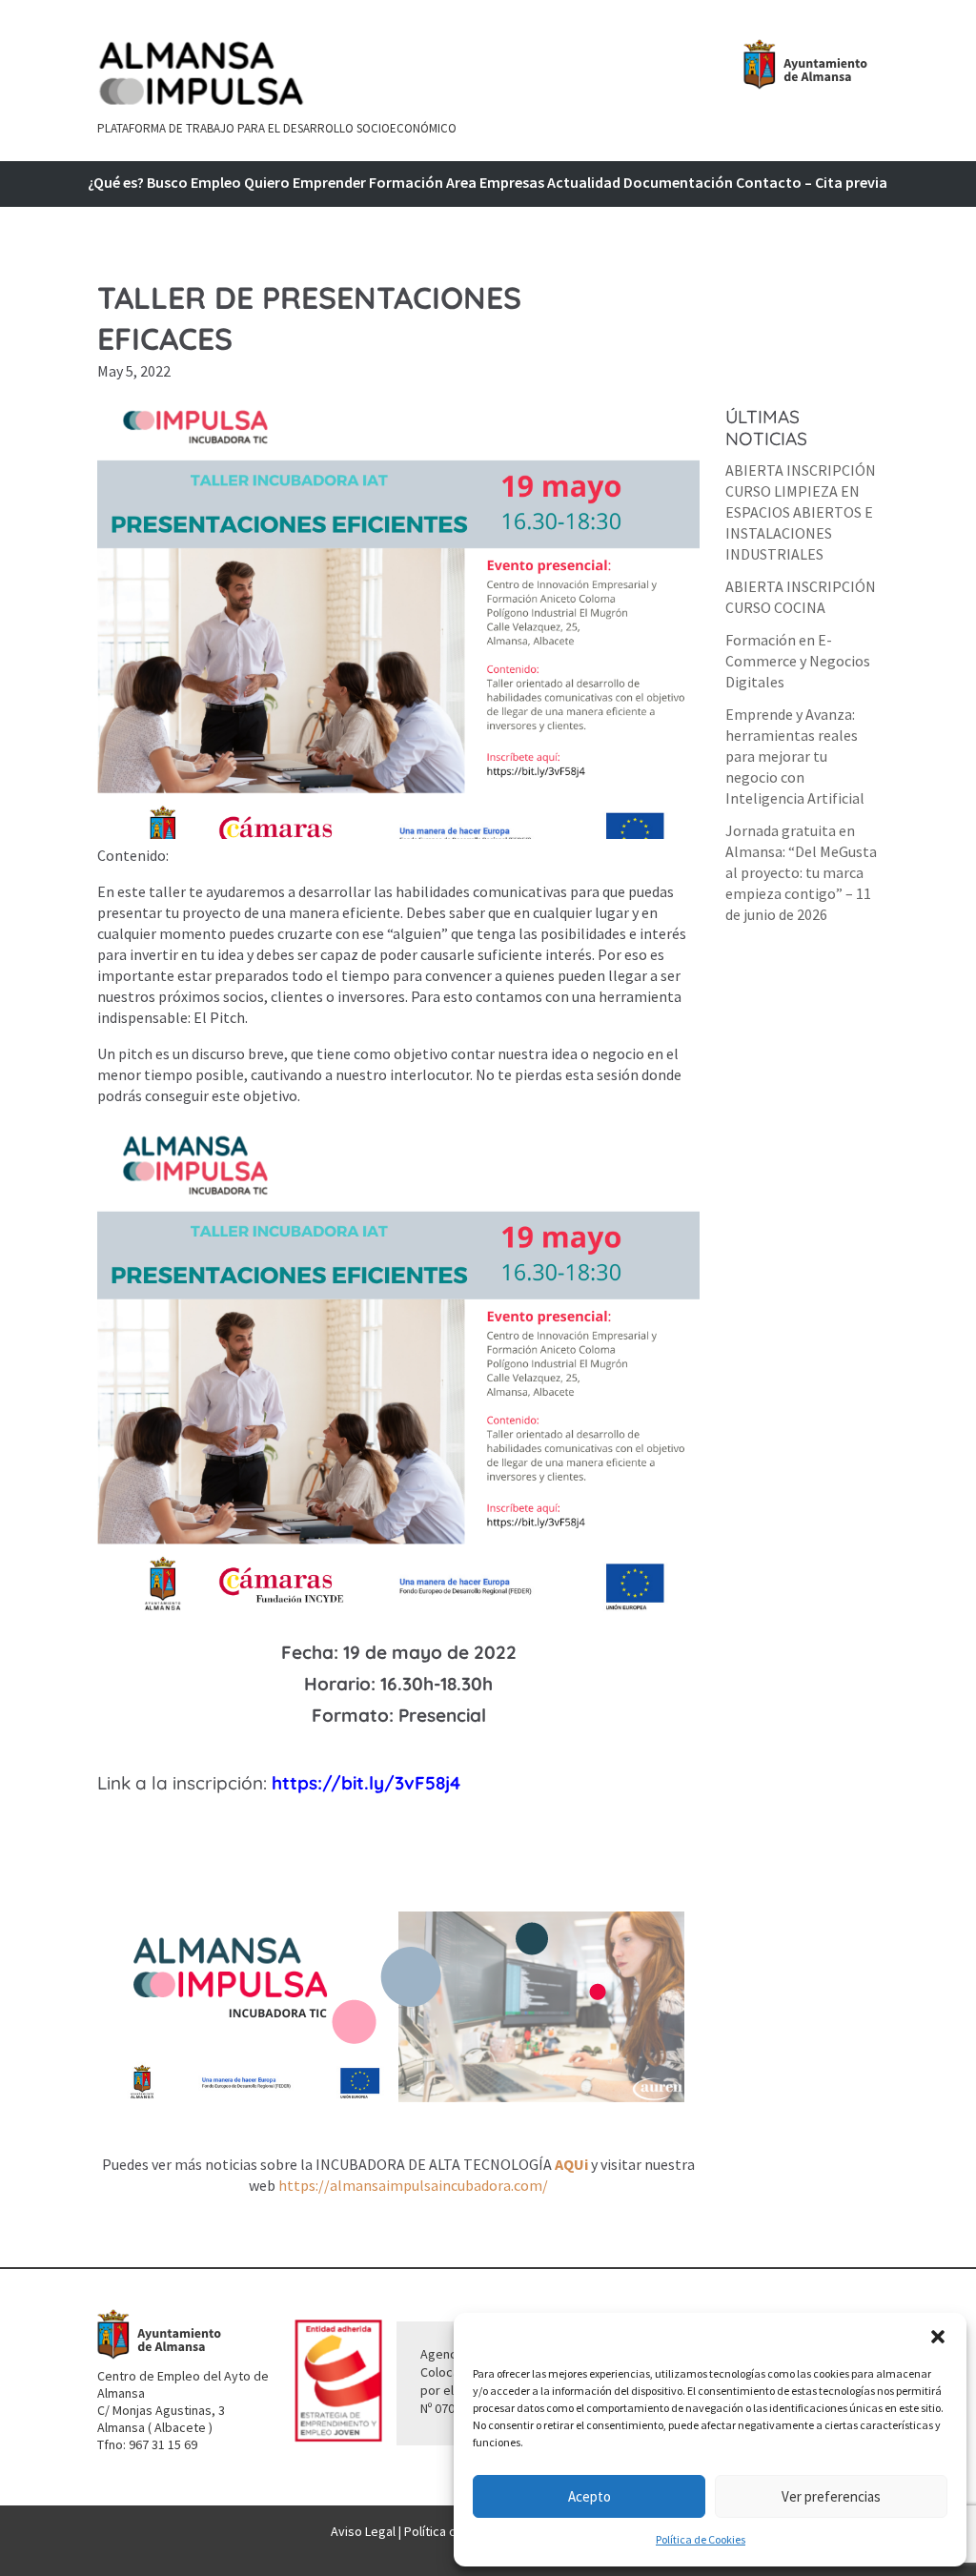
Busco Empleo (194, 184)
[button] (938, 2337)
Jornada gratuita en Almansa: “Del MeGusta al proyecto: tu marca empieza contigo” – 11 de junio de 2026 (801, 872)
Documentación (678, 184)
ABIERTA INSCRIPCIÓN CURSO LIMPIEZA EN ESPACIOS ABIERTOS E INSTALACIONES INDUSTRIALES (801, 512)
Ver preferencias (831, 2496)
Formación (406, 184)
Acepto (590, 2496)
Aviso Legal (363, 2531)
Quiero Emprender (305, 184)
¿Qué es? (116, 184)
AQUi (573, 2164)
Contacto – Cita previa (812, 184)
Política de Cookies (701, 2539)
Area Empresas (495, 184)
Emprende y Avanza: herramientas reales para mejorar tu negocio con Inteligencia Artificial (795, 756)
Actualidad (584, 184)
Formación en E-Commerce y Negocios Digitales (798, 661)
